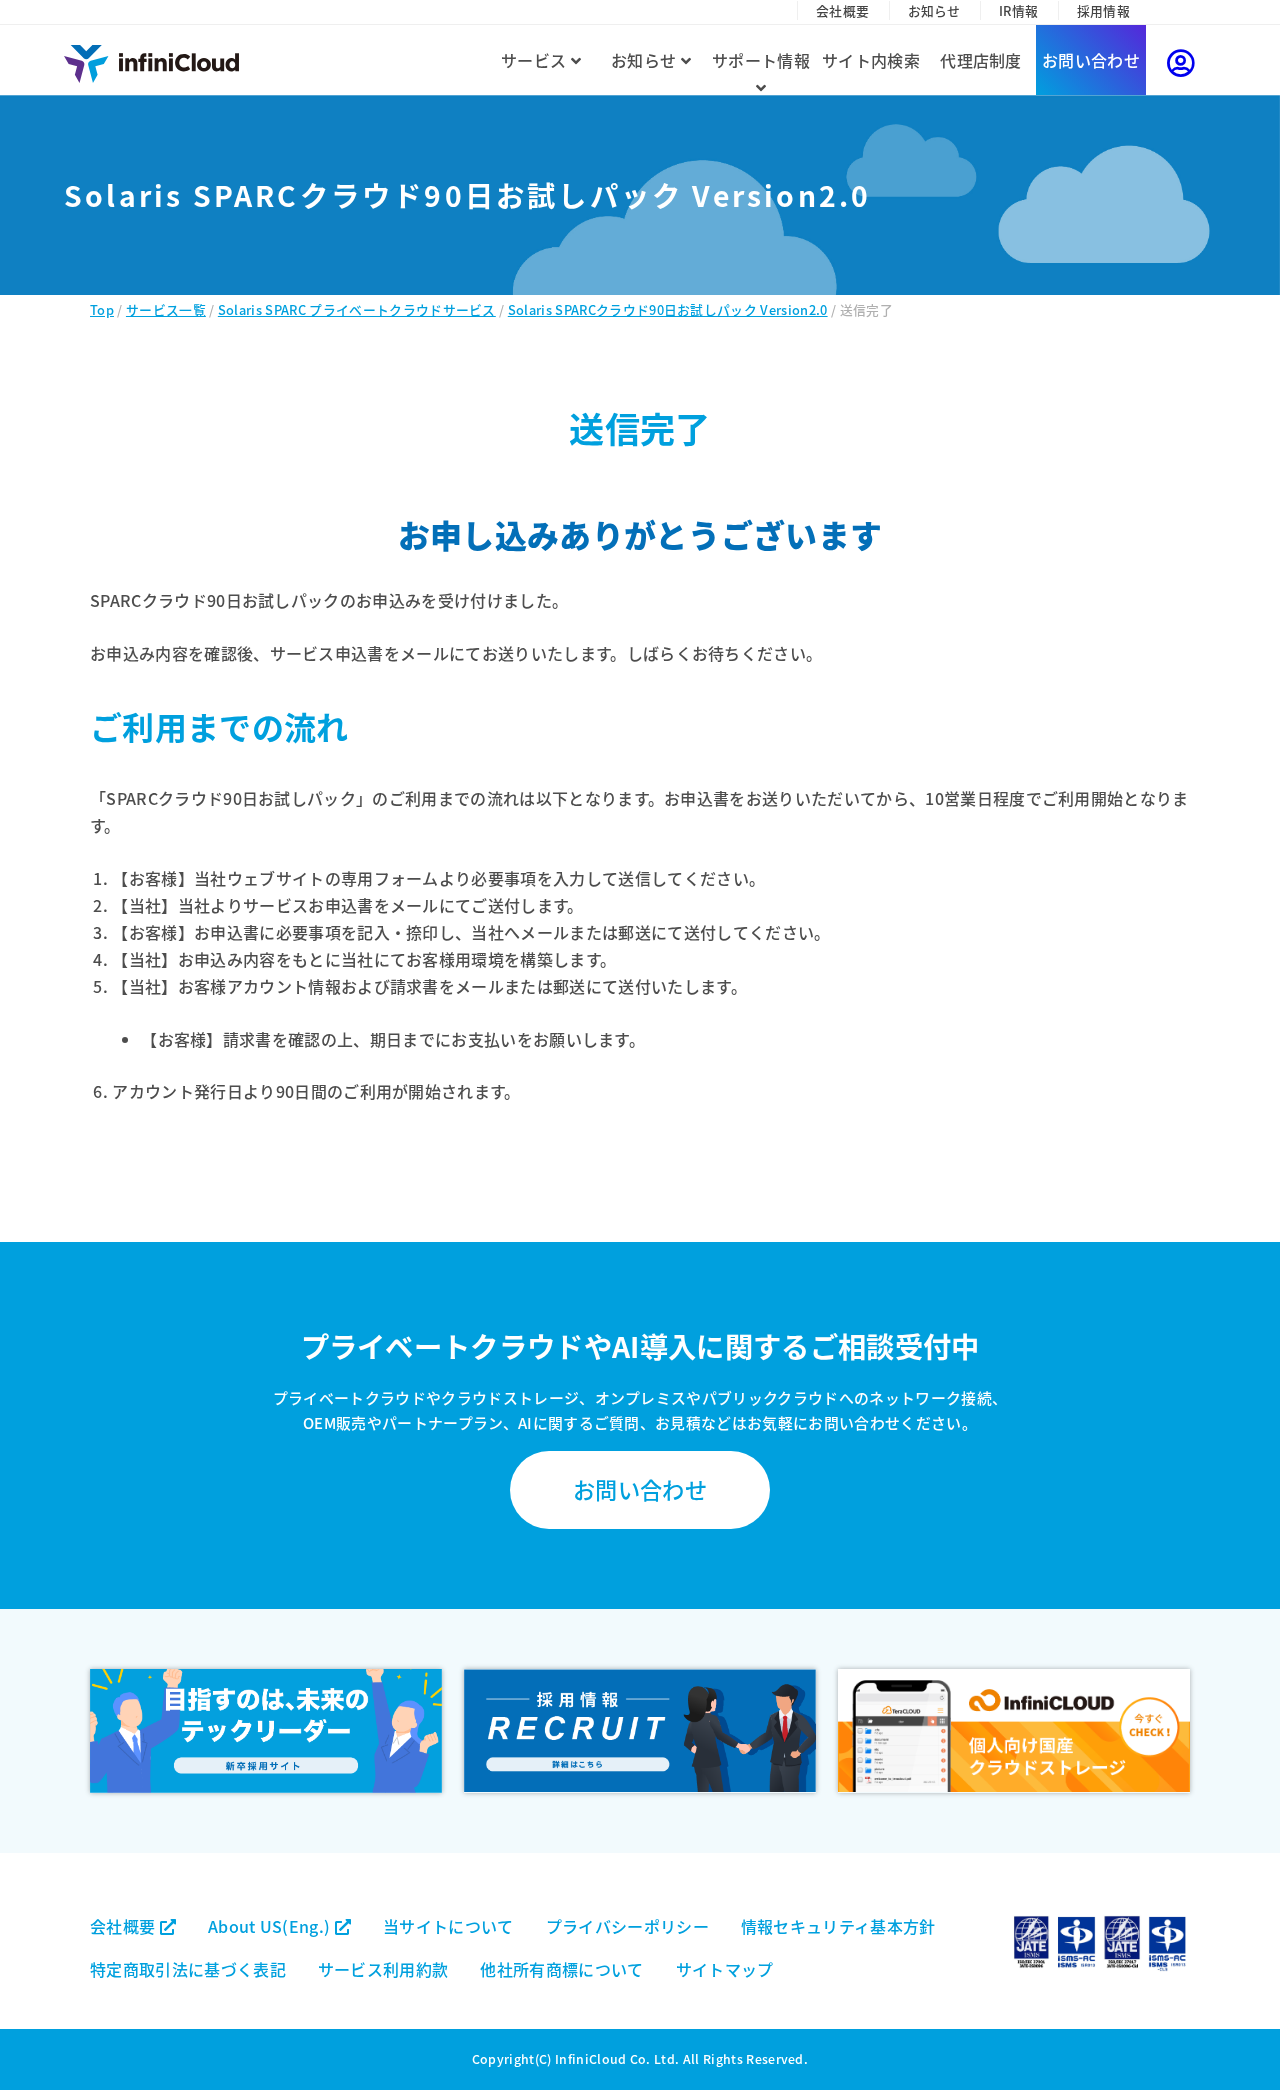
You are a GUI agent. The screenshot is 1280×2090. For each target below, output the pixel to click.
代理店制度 (981, 60)
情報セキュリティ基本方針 (838, 1926)
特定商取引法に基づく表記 (188, 1969)
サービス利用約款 (383, 1969)
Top (102, 309)
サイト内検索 (871, 60)
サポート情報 (761, 60)
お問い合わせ (1091, 60)
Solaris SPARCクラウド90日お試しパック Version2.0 (668, 309)
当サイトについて (448, 1926)
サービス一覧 (166, 309)
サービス (536, 60)
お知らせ (934, 10)
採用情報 (1103, 10)
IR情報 (1018, 10)
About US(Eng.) (271, 1926)
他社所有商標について (561, 1969)
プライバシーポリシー (627, 1926)
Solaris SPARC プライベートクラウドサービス (357, 309)
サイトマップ (725, 1969)
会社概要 (842, 10)
